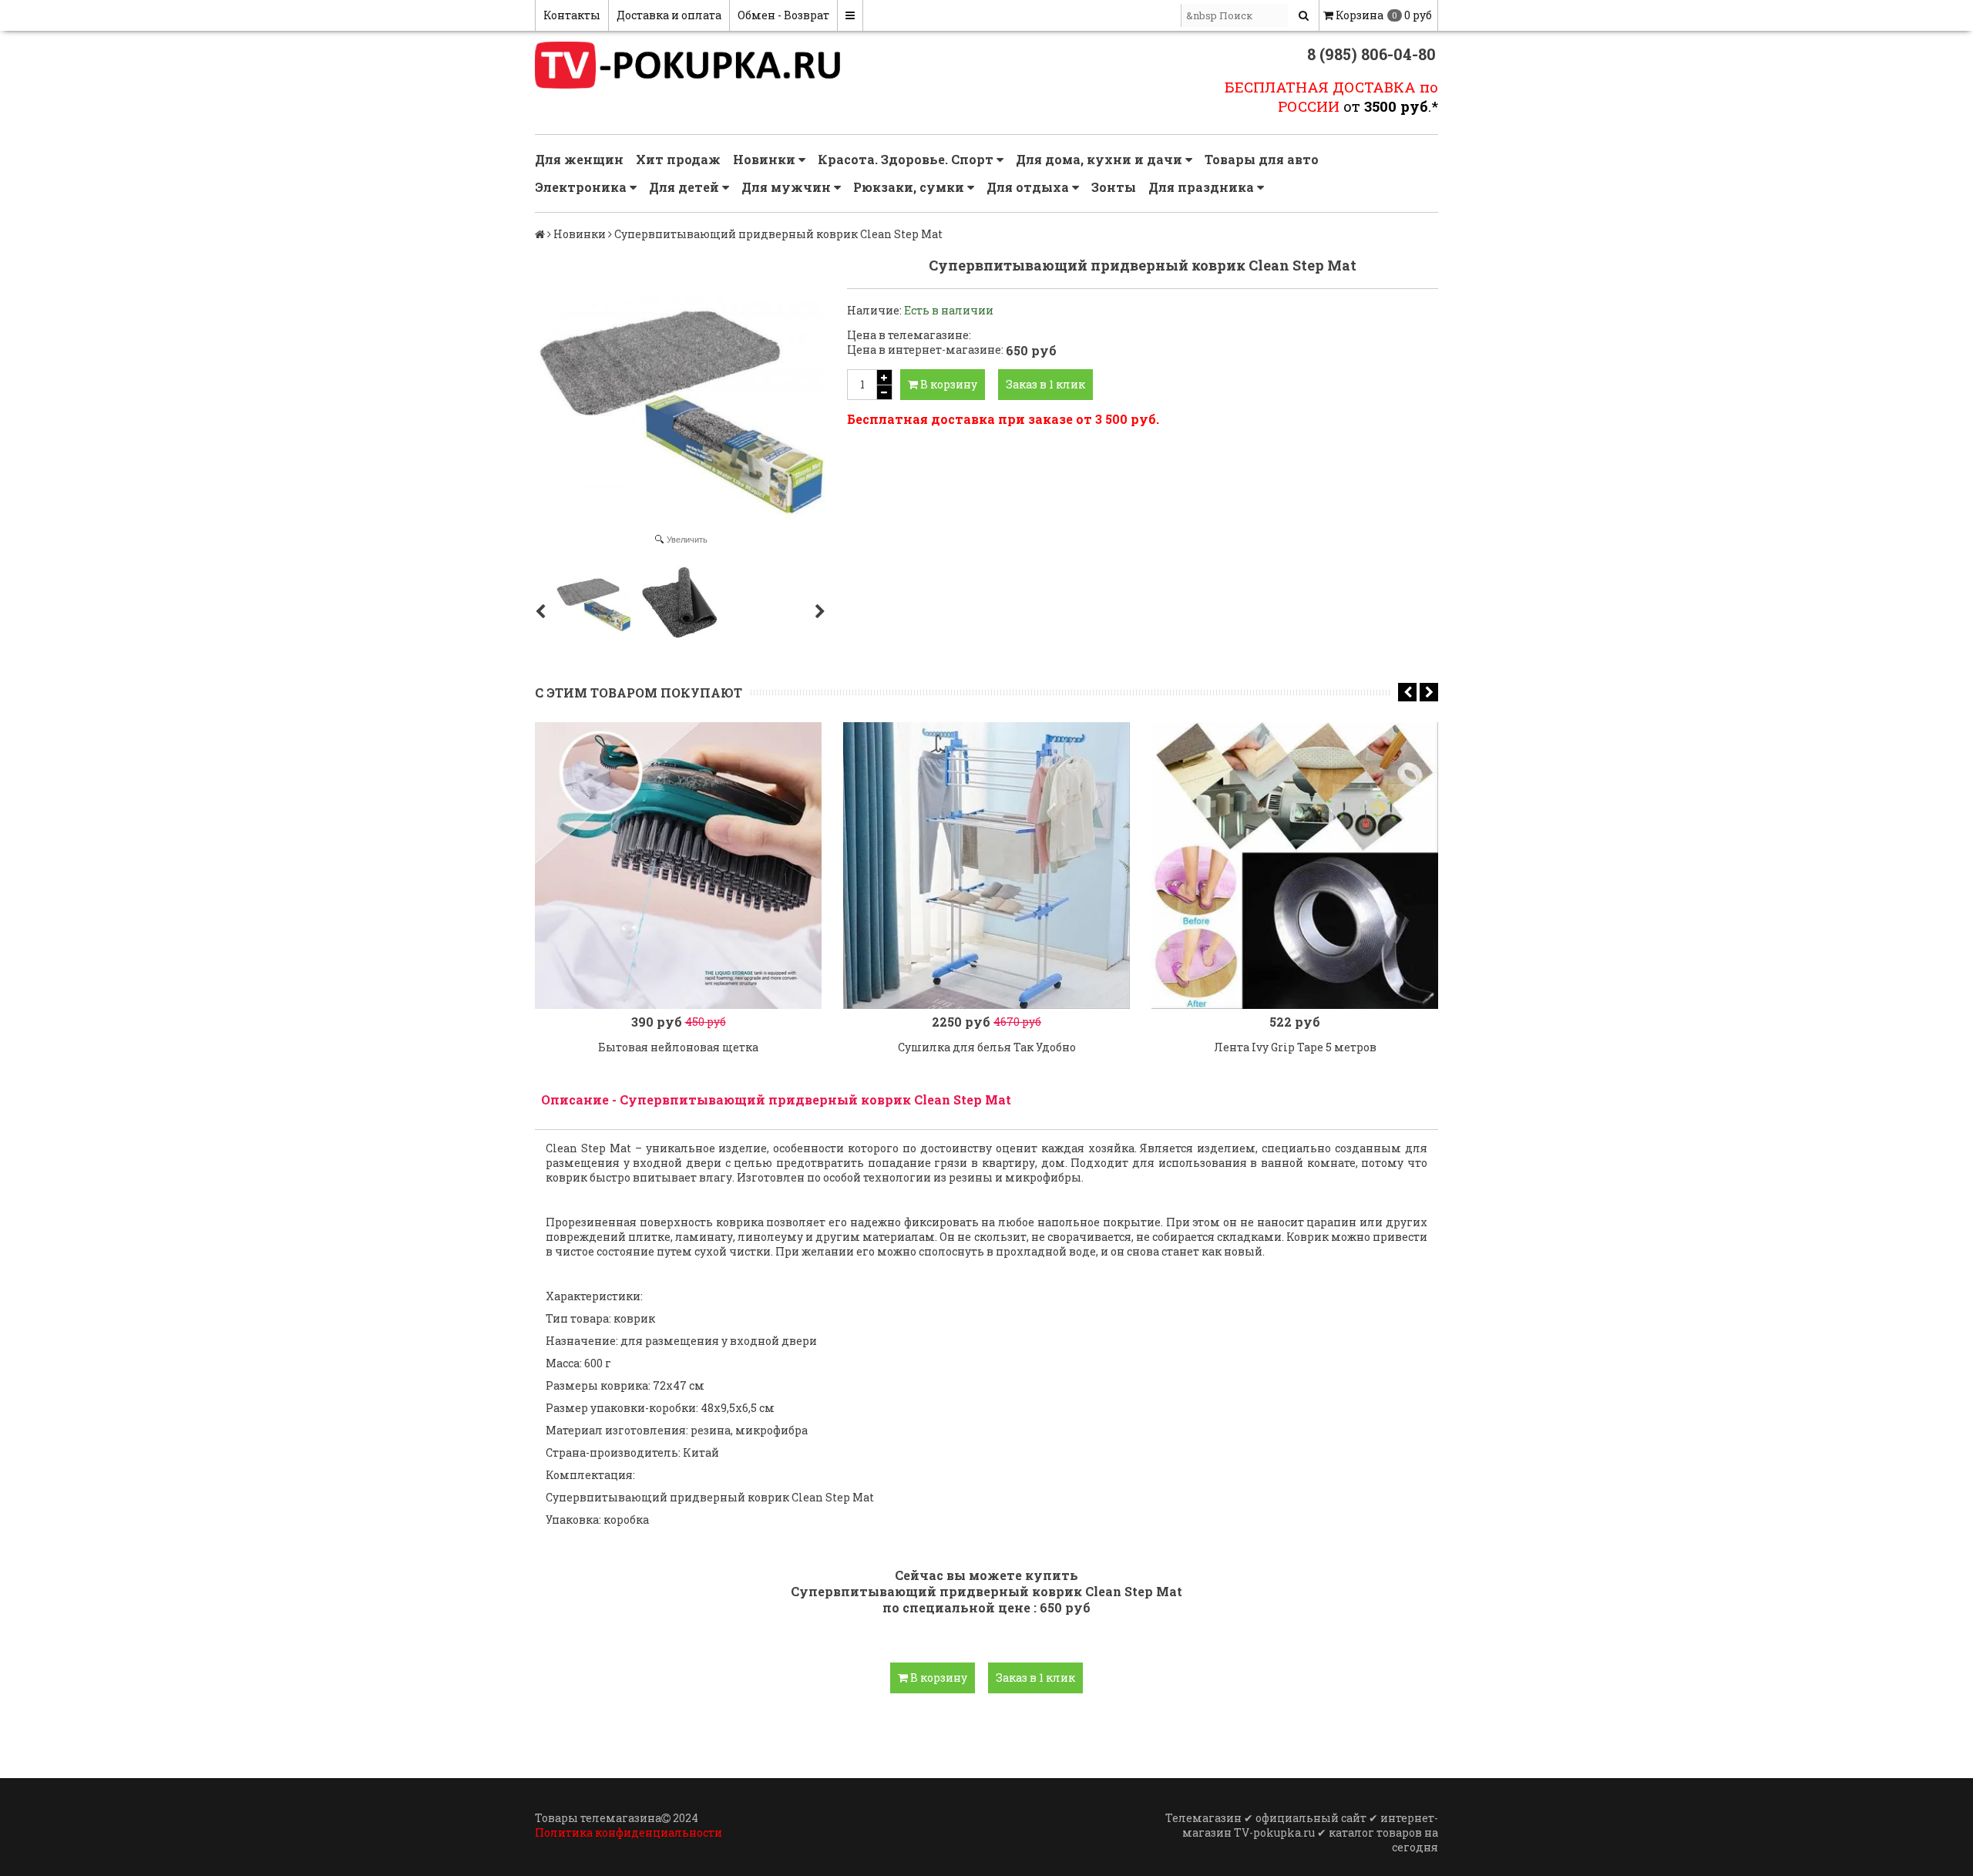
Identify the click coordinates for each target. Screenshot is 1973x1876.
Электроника (582, 187)
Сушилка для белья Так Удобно (987, 1047)
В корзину (948, 384)
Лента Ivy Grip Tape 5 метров (1295, 1047)
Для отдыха (1029, 187)
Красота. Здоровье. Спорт (907, 159)
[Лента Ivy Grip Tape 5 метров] (1295, 866)
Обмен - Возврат (783, 15)
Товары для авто (1262, 159)
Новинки (766, 159)
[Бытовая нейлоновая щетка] (678, 866)
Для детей (686, 187)
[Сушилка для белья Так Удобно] (986, 866)
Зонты (1114, 187)
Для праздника (1203, 187)
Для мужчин (788, 187)
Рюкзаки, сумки (910, 187)
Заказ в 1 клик (1045, 384)
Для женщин (579, 159)
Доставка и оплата (669, 15)
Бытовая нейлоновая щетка (678, 1047)
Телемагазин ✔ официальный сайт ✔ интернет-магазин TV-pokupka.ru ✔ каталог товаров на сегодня (1302, 1832)
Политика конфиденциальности (629, 1832)
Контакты (572, 15)
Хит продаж (678, 159)
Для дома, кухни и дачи (1101, 159)
